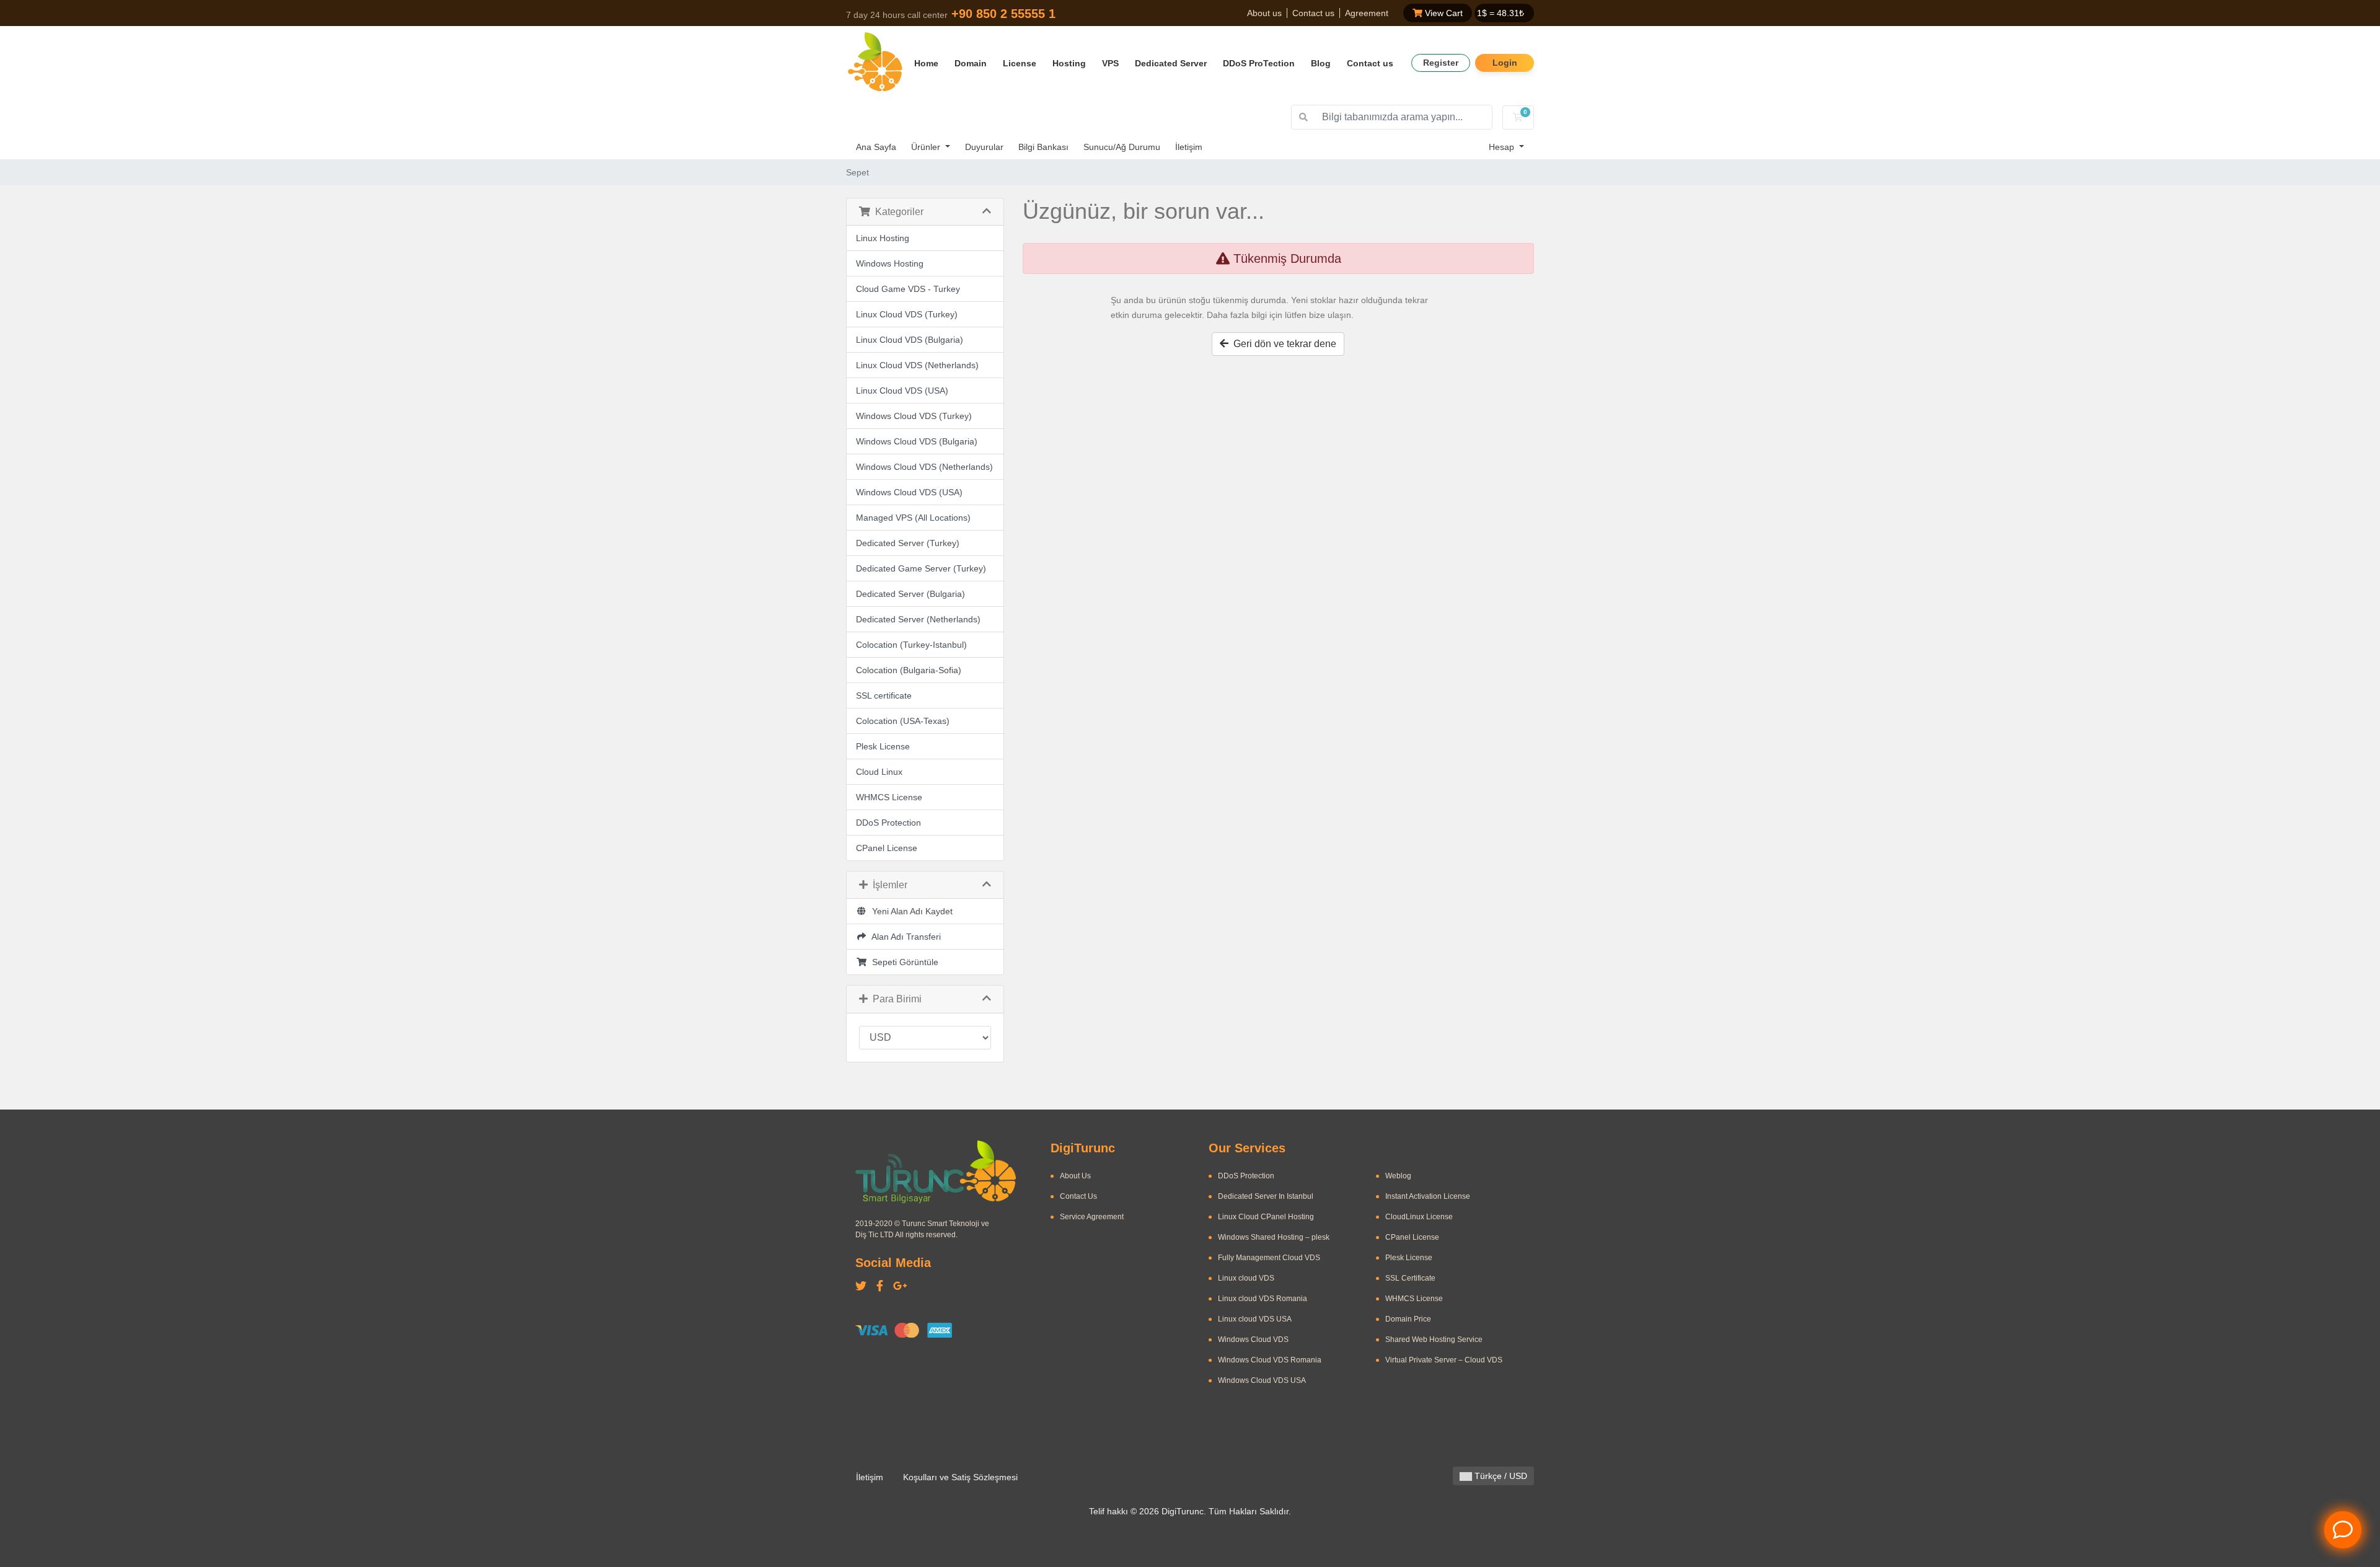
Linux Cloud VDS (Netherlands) (917, 365)
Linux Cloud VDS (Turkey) (907, 314)
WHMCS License (889, 797)
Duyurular (984, 147)
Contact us (1313, 13)
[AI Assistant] (2343, 1530)
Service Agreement (1092, 1217)
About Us (1075, 1176)
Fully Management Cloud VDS (1269, 1258)
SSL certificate (884, 695)
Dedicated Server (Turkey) (908, 543)
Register (1441, 63)
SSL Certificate (1410, 1278)
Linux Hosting (883, 238)
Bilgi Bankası (1043, 147)
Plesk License (883, 746)
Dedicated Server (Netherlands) (918, 619)
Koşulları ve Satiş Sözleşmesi (960, 1477)
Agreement (1367, 13)
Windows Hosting (890, 263)
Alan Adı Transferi (904, 937)
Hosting (1069, 63)
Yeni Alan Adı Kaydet (910, 911)
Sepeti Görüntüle (903, 962)
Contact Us (1078, 1196)
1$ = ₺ (1501, 13)
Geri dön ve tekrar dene (1282, 344)
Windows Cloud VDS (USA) (909, 492)
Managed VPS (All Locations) (913, 518)
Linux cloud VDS (1246, 1278)
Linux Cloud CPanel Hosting (1266, 1217)
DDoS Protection (888, 823)
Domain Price (1408, 1319)
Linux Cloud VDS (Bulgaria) (910, 340)
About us (1264, 13)
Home (926, 63)
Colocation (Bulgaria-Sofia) (909, 670)
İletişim (1189, 147)
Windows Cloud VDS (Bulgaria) (917, 441)
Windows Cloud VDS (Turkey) (914, 416)
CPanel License (887, 848)
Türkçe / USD (1500, 1476)
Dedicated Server (1171, 63)
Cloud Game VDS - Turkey (908, 289)
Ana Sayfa (876, 147)
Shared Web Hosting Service (1434, 1340)
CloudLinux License (1419, 1217)
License (1020, 63)
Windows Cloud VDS (1253, 1340)
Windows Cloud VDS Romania (1270, 1360)
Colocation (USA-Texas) (903, 721)
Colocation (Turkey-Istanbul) (911, 645)
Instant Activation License (1428, 1196)
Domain (971, 63)
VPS (1110, 63)
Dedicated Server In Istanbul (1266, 1196)
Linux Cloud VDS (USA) (902, 391)
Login (1505, 63)
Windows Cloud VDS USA (1262, 1380)
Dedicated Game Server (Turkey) (921, 568)
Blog (1321, 63)
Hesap (1503, 147)
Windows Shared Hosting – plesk (1274, 1237)
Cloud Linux (879, 772)
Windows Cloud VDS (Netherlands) (924, 467)
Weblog (1398, 1176)
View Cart (1443, 13)
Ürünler (927, 147)
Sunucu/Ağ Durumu (1122, 147)
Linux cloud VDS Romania (1263, 1299)
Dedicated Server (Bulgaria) (910, 594)
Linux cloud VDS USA (1255, 1319)
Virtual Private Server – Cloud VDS (1444, 1360)
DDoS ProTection (1259, 63)
